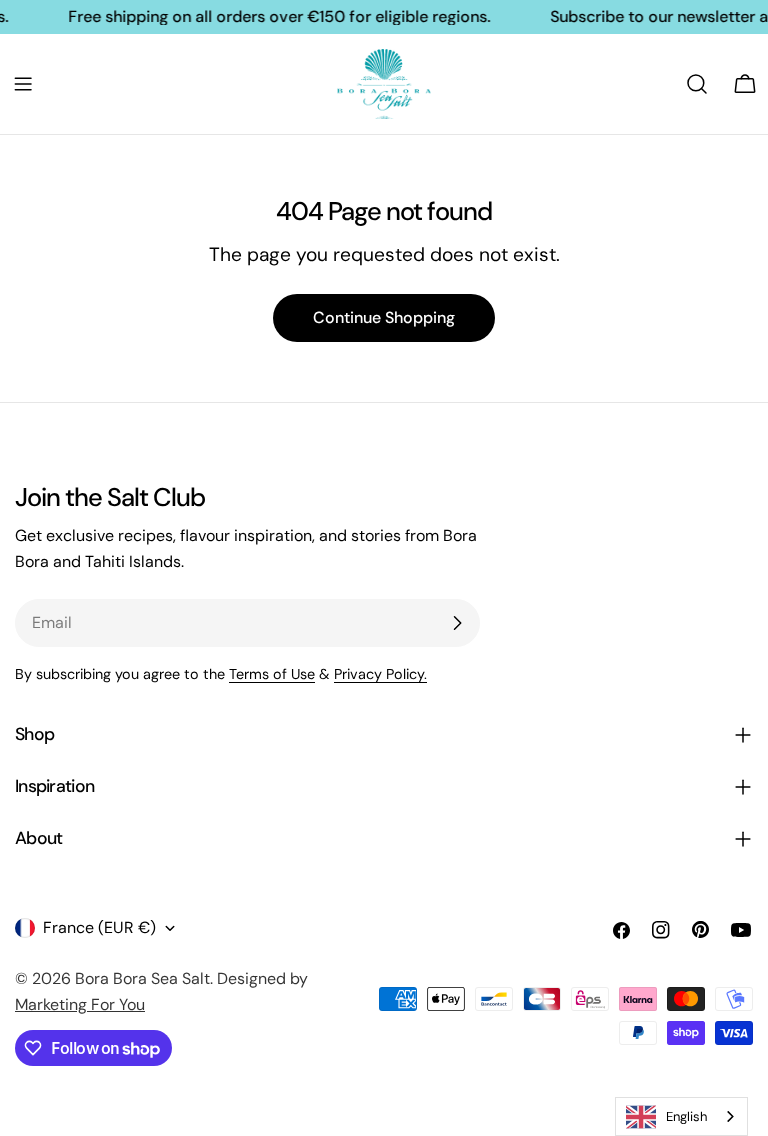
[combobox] (681, 1116)
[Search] (697, 84)
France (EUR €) (99, 927)
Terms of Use (272, 674)
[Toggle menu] (23, 84)
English (686, 1116)
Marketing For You (80, 1004)
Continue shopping (384, 317)
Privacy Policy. (380, 674)
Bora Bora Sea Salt (142, 978)
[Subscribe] (457, 623)
